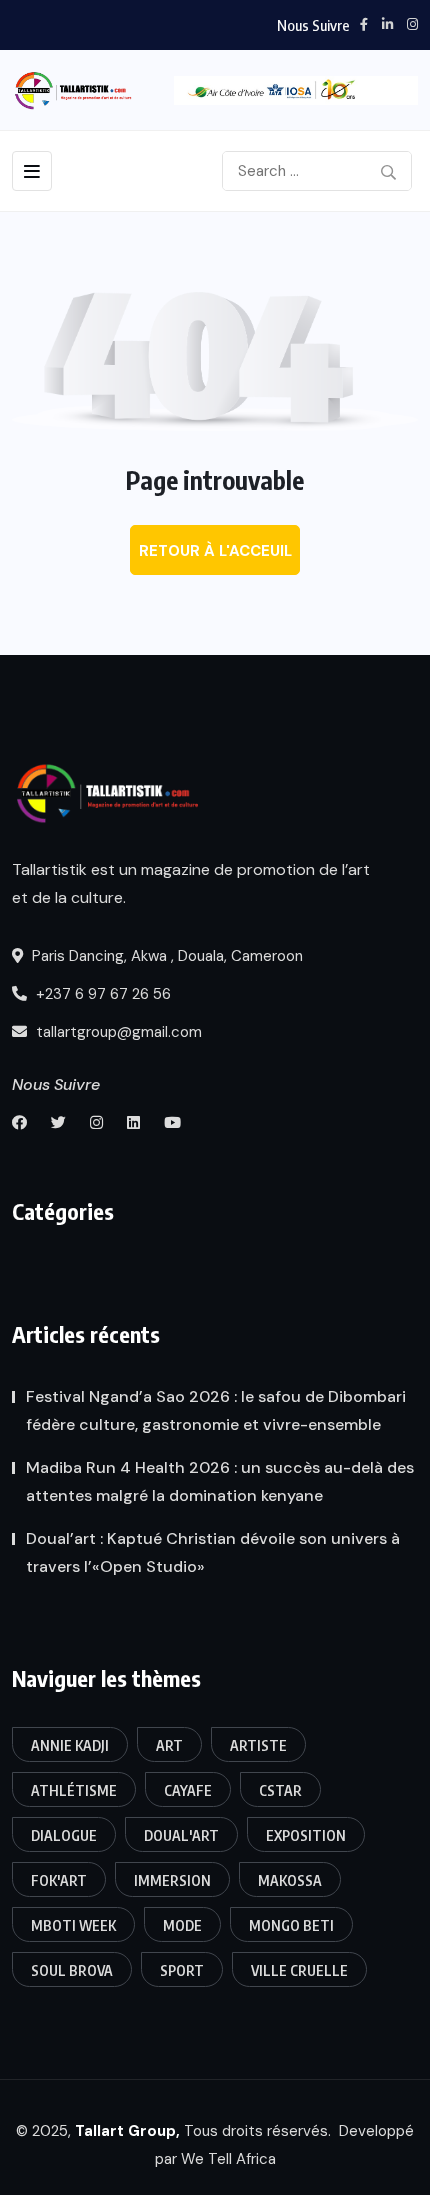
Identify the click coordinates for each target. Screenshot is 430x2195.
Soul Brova (72, 1970)
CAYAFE (188, 1790)
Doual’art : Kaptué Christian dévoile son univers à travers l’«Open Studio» (213, 1552)
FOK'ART (59, 1880)
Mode (182, 1925)
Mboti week (73, 1925)
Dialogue (64, 1835)
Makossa (290, 1880)
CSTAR (280, 1790)
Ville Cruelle (299, 1970)
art (169, 1745)
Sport (182, 1970)
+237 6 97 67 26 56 (101, 994)
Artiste (258, 1745)
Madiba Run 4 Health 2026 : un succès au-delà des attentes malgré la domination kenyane (220, 1481)
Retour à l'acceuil (215, 551)
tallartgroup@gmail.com (117, 1032)
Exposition (306, 1835)
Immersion (172, 1880)
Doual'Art (181, 1835)
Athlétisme (74, 1790)
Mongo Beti (291, 1925)
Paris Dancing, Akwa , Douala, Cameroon (165, 956)
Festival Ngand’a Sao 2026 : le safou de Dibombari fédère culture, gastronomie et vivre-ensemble (216, 1410)
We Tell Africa (228, 2159)
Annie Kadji (70, 1745)
